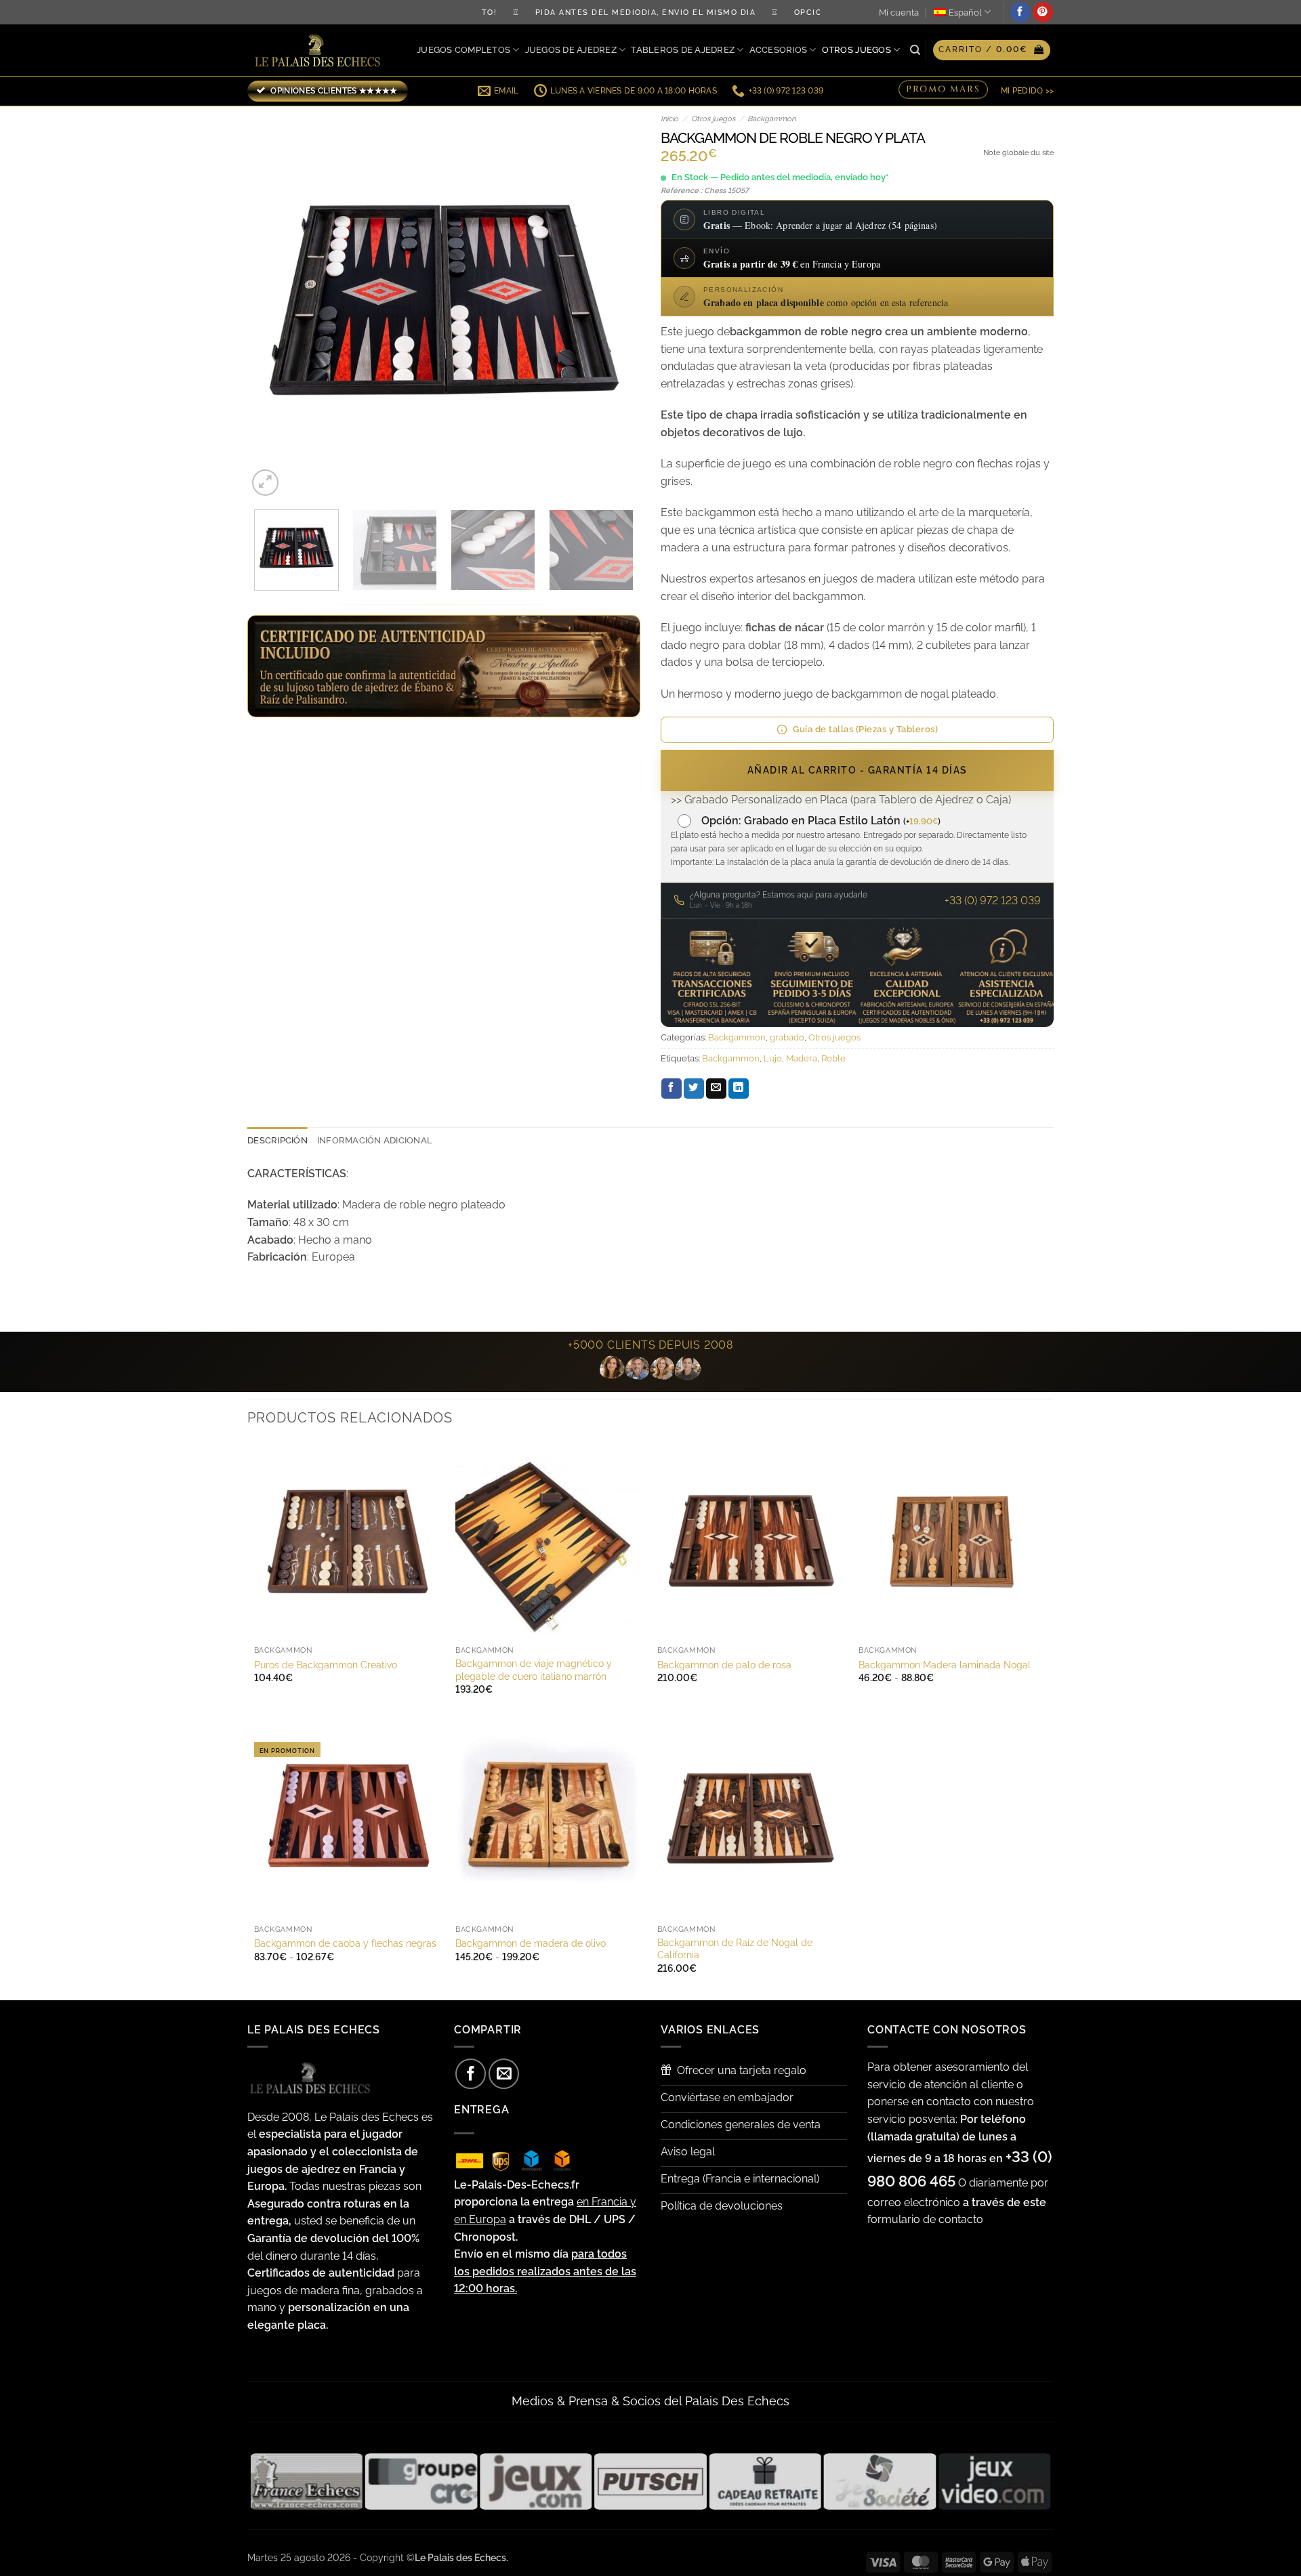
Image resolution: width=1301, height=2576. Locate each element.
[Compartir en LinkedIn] (739, 1089)
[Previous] (272, 303)
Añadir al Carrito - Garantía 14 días (858, 770)
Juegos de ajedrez (571, 50)
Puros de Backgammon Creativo (326, 1665)
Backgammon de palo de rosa (724, 1665)
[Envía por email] (716, 1089)
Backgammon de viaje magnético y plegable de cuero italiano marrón (534, 1670)
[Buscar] (915, 50)
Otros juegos (856, 50)
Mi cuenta (899, 13)
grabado (787, 1037)
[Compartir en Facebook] (672, 1089)
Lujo (773, 1058)
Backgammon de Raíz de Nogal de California (735, 1949)
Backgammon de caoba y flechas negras (345, 1943)
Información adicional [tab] (375, 1140)
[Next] (615, 303)
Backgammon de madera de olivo (531, 1943)
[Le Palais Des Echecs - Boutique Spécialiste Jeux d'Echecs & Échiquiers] (321, 50)
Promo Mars (943, 90)
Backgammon (771, 119)
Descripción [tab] (277, 1140)
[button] (992, 50)
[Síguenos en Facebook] (1020, 12)
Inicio (669, 119)
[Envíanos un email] (504, 2074)
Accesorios (779, 50)
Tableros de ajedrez (683, 50)
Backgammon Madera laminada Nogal (945, 1665)
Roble (833, 1058)
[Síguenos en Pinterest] (1043, 12)
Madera (802, 1058)
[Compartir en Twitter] (694, 1089)
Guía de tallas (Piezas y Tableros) (865, 729)
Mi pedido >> (1027, 91)
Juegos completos (463, 50)
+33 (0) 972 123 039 (993, 901)
